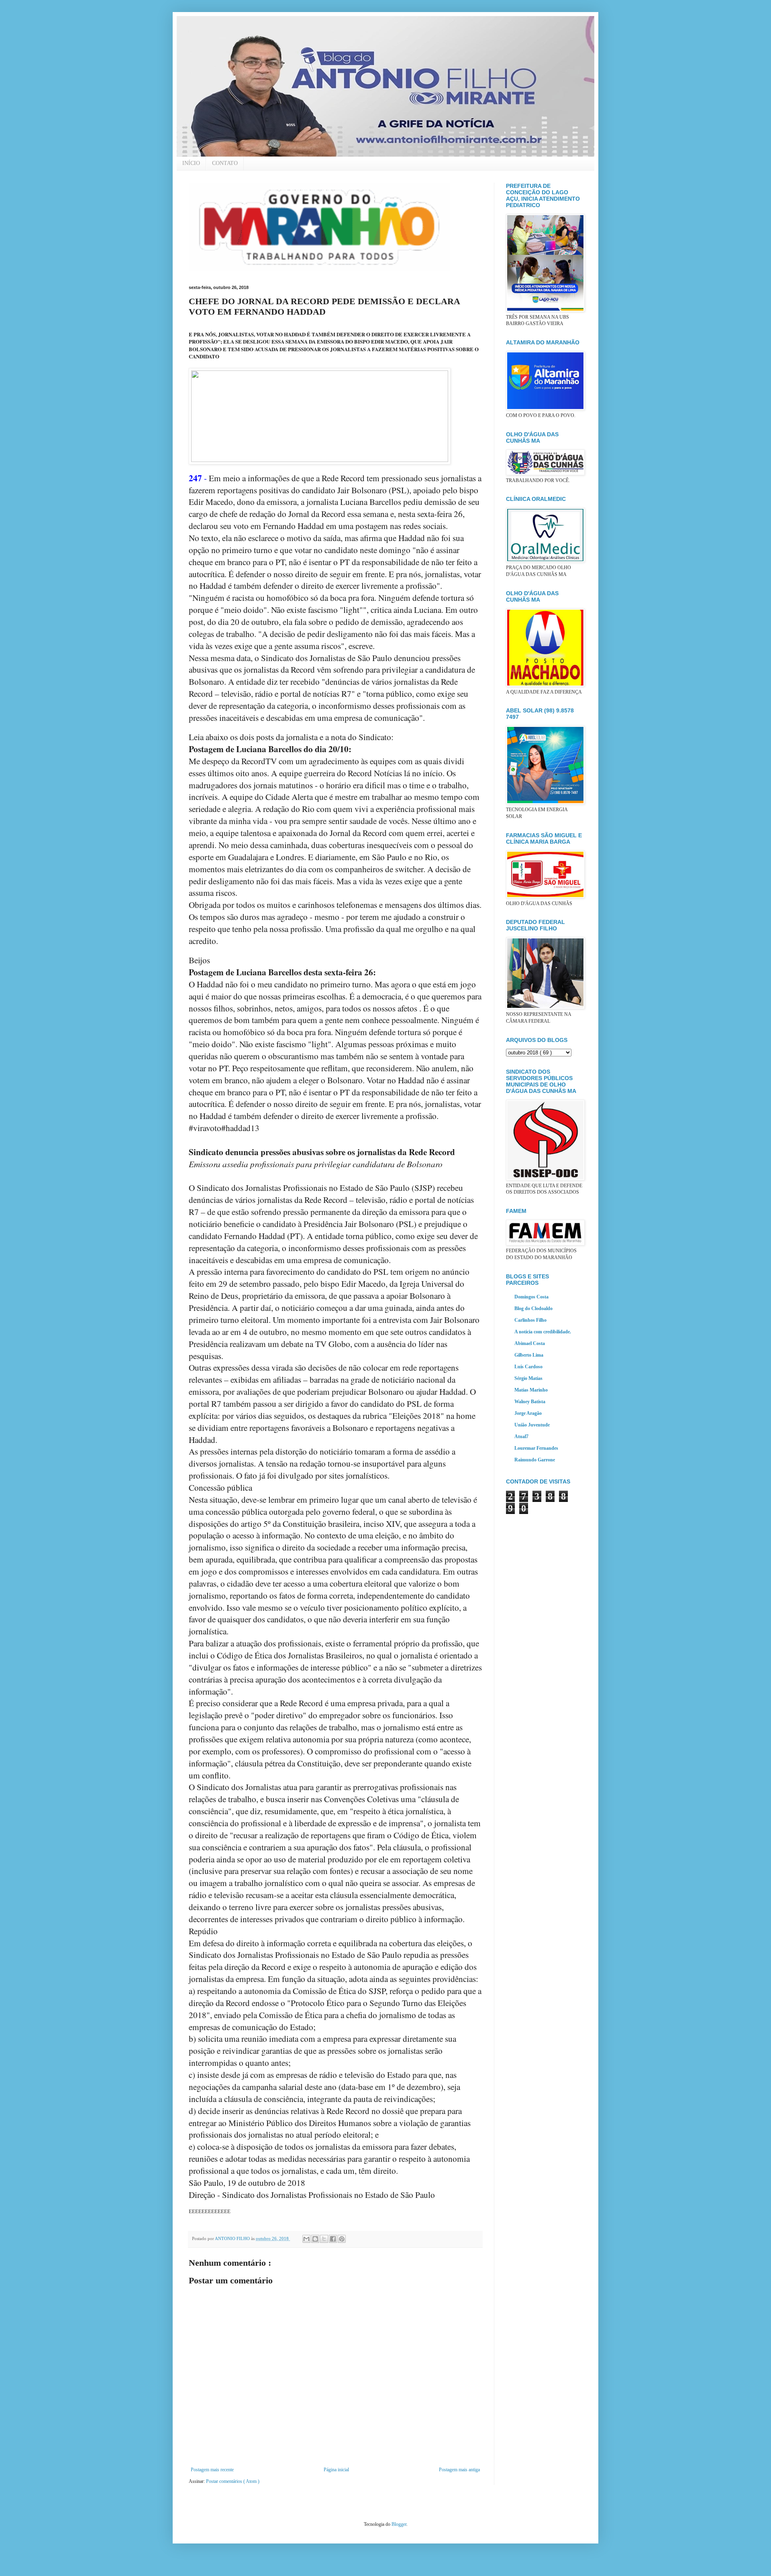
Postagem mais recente (212, 2470)
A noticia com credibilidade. (543, 1332)
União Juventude (532, 1425)
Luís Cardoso (528, 1367)
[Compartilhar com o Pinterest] (342, 2239)
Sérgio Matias (528, 1378)
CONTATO (225, 163)
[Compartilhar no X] (324, 2239)
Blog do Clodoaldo (533, 1308)
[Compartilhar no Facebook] (333, 2239)
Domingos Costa (531, 1297)
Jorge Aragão (528, 1413)
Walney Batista (530, 1402)
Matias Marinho (531, 1390)
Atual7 (521, 1437)
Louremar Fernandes (536, 1448)
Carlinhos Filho (530, 1320)
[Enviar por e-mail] (306, 2239)
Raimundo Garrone (535, 1460)
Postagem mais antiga (459, 2470)
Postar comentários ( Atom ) (233, 2481)
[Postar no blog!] (315, 2239)
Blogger (399, 2524)
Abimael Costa (530, 1343)
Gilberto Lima (529, 1355)
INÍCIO (191, 163)
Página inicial (336, 2470)
